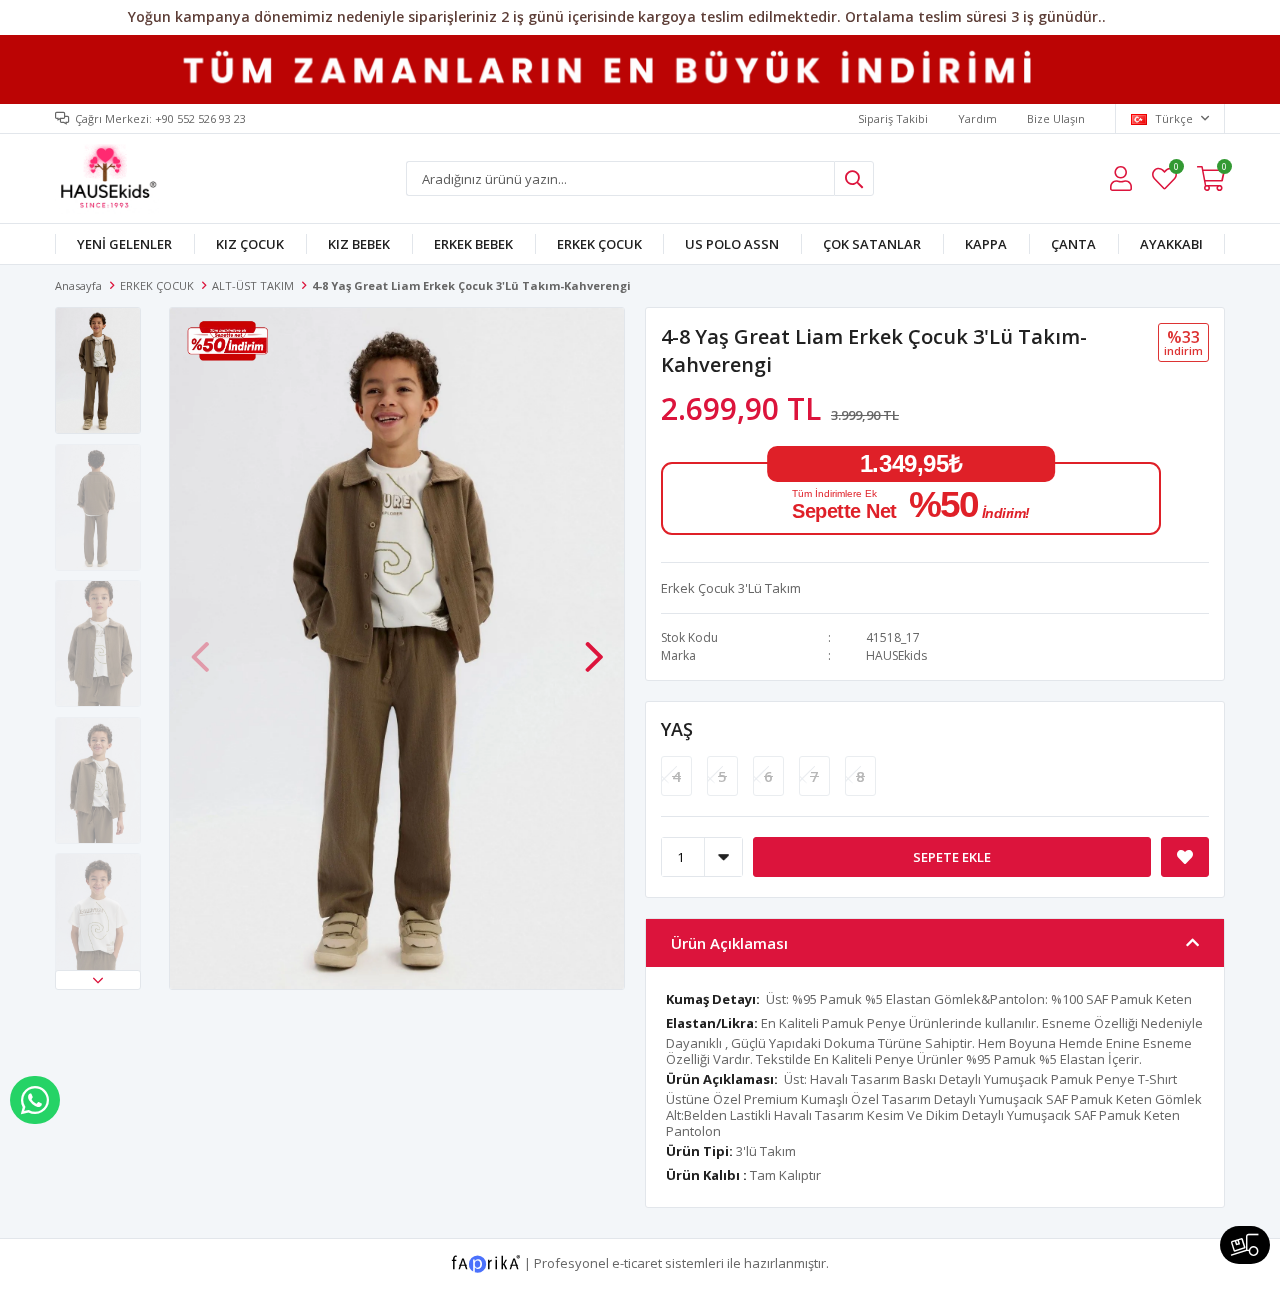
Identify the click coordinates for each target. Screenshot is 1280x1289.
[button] (98, 980)
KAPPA (986, 244)
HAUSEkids (896, 655)
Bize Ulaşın (1056, 118)
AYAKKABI (1171, 244)
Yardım (977, 118)
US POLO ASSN (732, 244)
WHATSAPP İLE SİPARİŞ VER (35, 1100)
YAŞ (677, 729)
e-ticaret (637, 1263)
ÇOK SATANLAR (872, 244)
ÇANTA (1073, 244)
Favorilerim (1175, 169)
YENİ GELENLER (124, 244)
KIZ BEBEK (359, 244)
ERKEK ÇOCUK (599, 244)
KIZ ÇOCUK (250, 244)
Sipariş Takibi (893, 118)
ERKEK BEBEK (473, 244)
